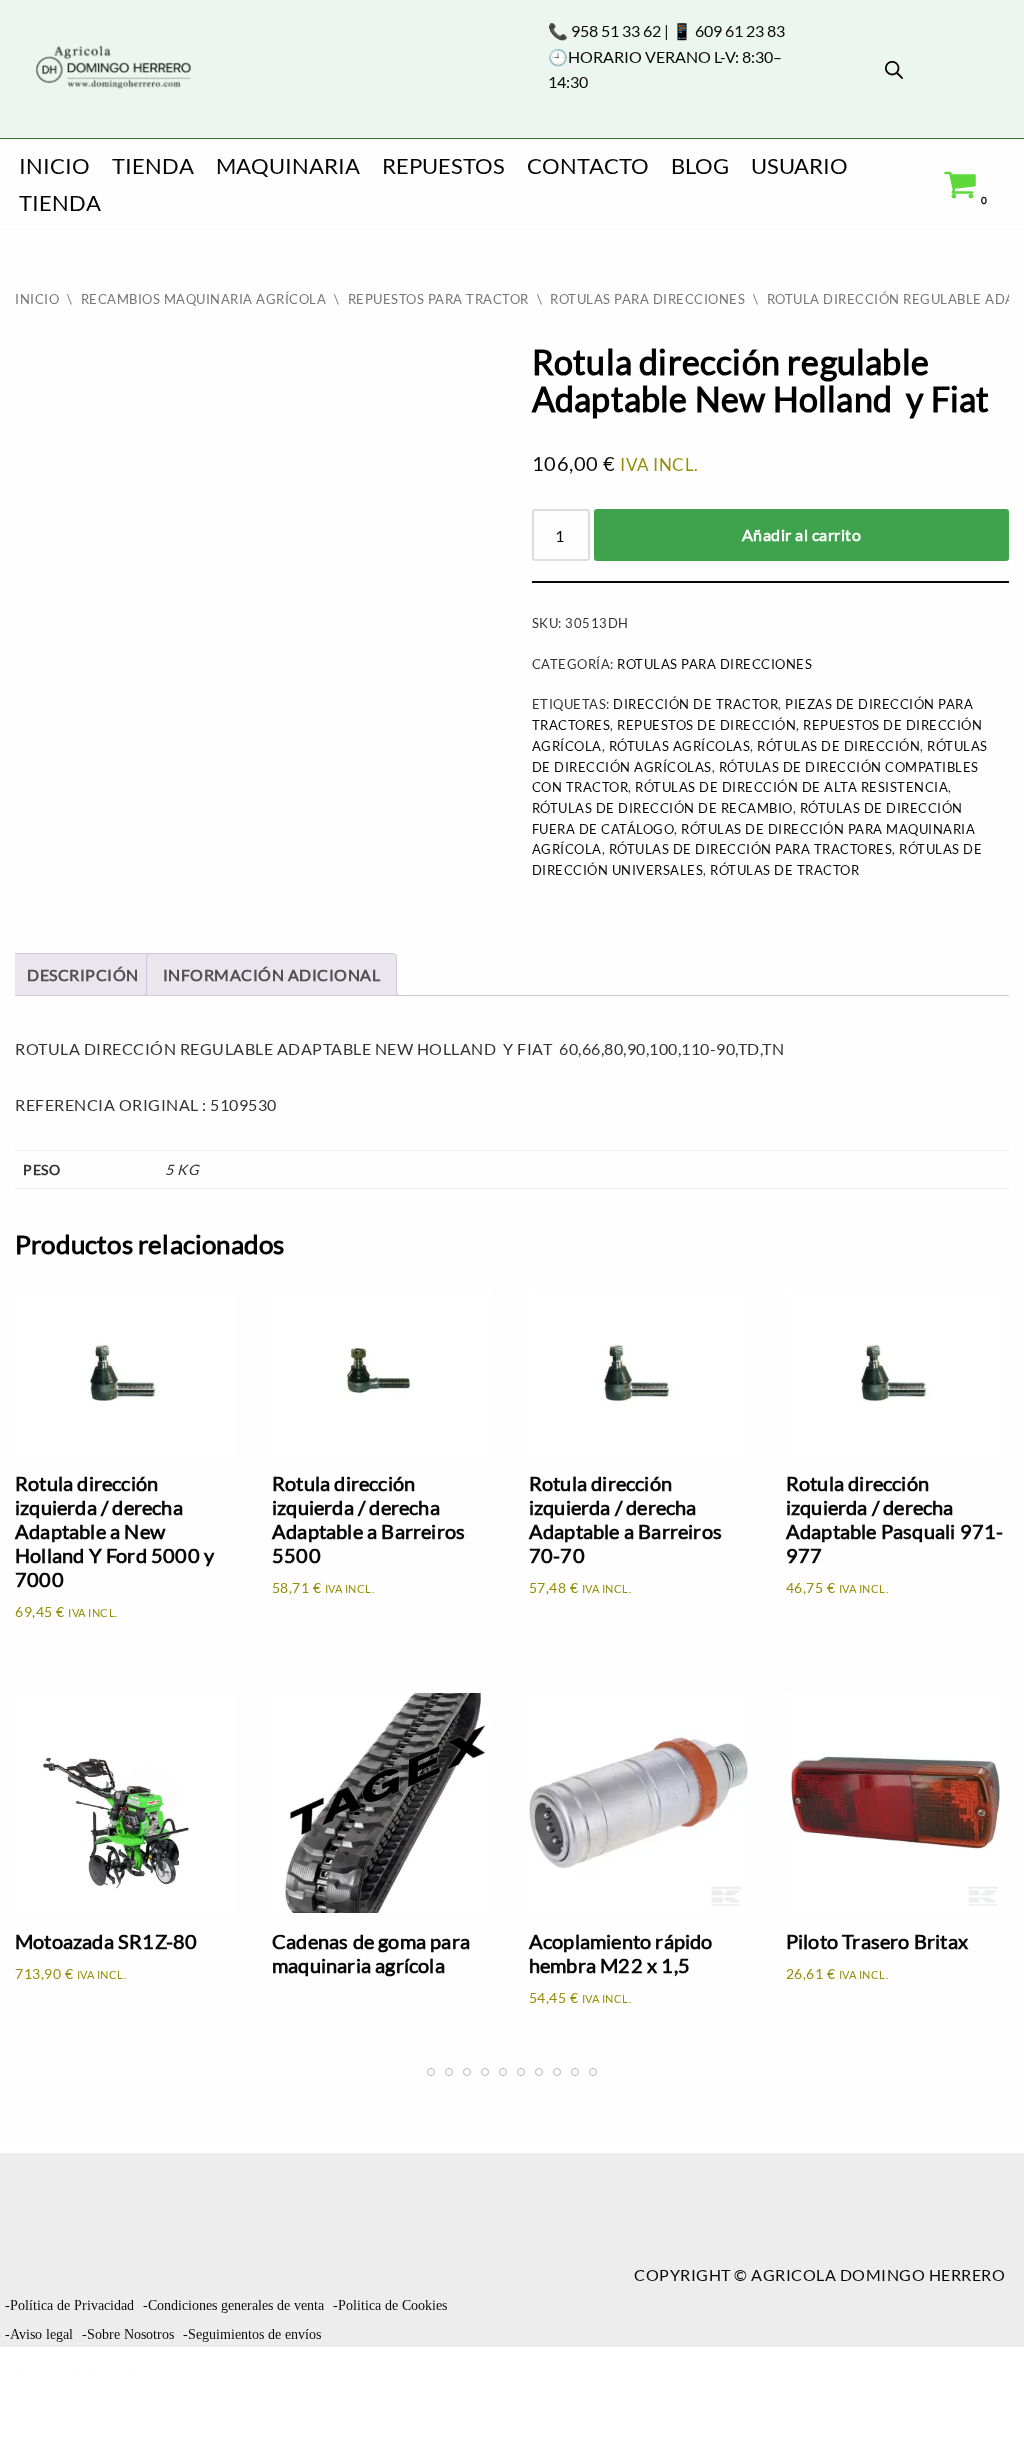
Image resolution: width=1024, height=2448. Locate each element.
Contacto (588, 165)
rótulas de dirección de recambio (662, 808)
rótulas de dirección (838, 746)
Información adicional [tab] (272, 974)
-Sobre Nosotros (128, 2334)
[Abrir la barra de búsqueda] (894, 69)
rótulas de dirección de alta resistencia (791, 787)
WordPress (65, 2422)
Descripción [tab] (83, 974)
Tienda (153, 165)
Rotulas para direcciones (647, 299)
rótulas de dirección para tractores (751, 849)
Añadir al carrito (802, 534)
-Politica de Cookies (390, 2305)
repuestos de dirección (706, 725)
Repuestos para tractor (438, 299)
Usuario (799, 165)
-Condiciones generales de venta (233, 2305)
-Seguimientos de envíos (252, 2334)
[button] (974, 2394)
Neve (36, 2371)
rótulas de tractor (784, 870)
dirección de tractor (695, 704)
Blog (700, 165)
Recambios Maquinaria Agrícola (204, 299)
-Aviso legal (39, 2334)
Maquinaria (288, 165)
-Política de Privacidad (69, 2305)
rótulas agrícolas (680, 746)
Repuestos (443, 165)
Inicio (54, 165)
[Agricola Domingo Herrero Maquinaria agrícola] (111, 68)
